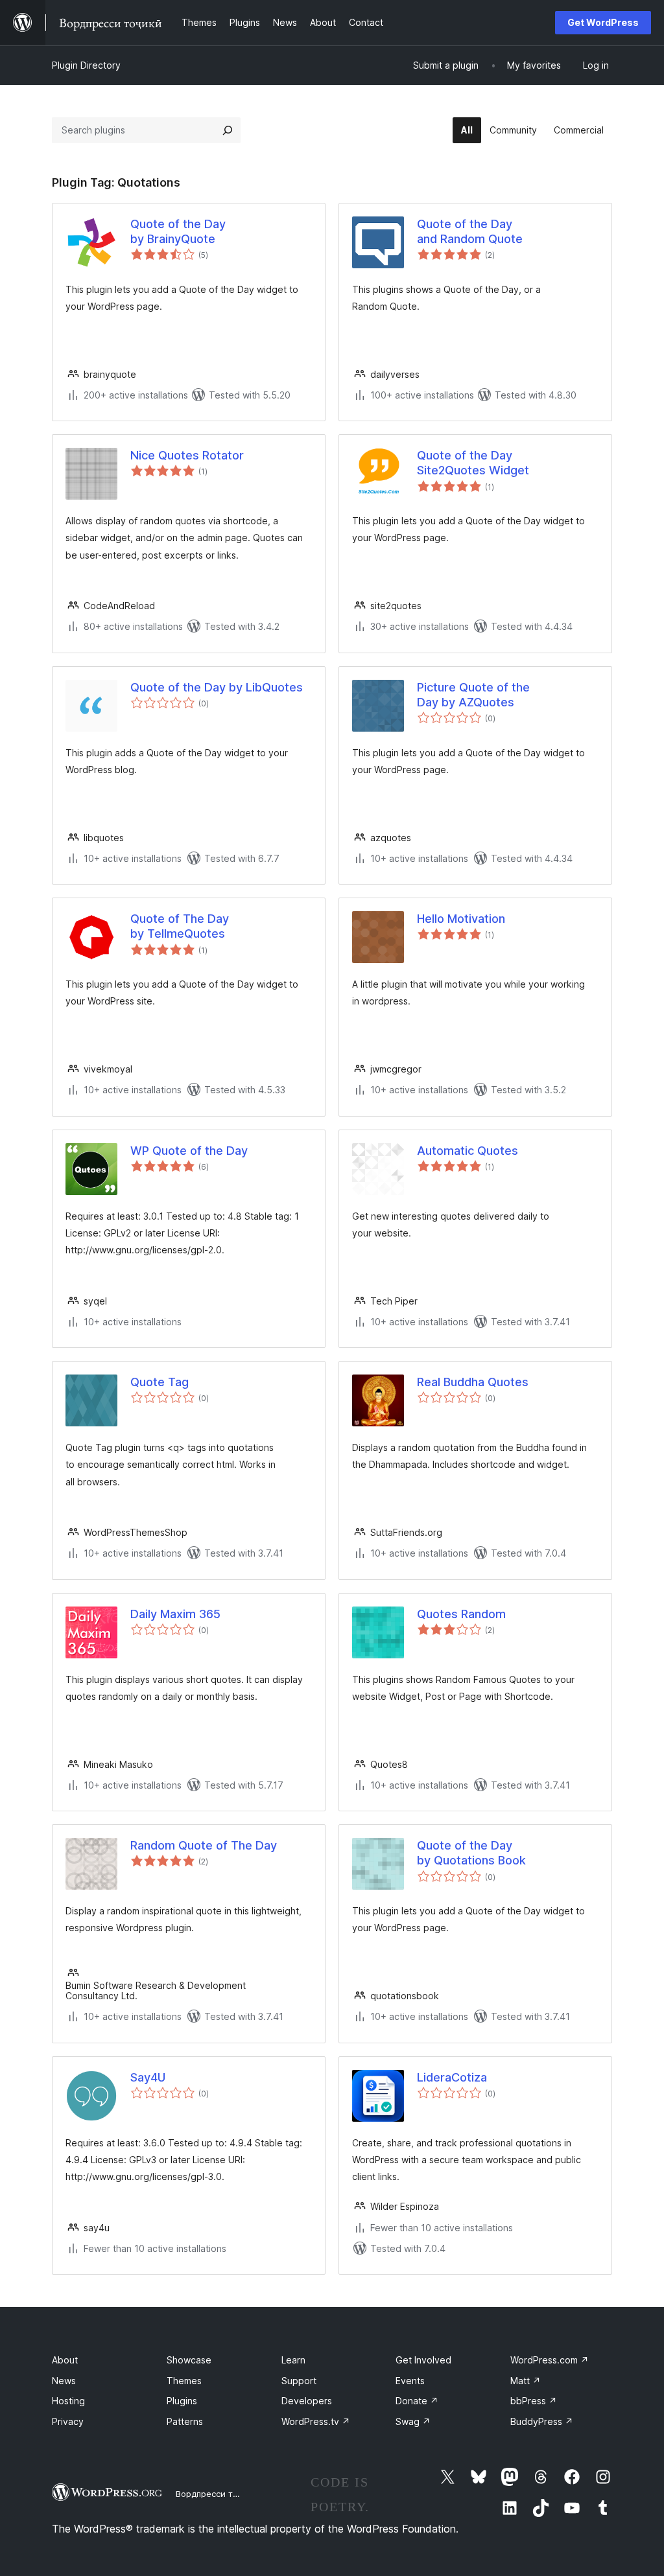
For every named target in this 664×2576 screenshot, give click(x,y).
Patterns (185, 2421)
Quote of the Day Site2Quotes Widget (473, 463)
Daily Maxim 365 (175, 1614)
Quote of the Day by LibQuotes (217, 687)
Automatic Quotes (468, 1151)
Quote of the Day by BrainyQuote (178, 231)
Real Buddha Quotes (473, 1382)
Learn (293, 2360)
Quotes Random (461, 1614)
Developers (307, 2401)
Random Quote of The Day (204, 1845)
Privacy (68, 2421)
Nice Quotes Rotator (187, 455)
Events (410, 2381)
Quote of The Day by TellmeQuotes (180, 926)
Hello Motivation (461, 919)
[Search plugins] (228, 130)
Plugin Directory (86, 65)
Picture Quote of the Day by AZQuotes (473, 695)
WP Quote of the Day (189, 1151)
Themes (184, 2381)
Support (299, 2381)
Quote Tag (160, 1382)
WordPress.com (550, 2360)
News (64, 2381)
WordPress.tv (316, 2421)
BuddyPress (542, 2421)
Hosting (68, 2401)
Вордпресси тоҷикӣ (217, 2494)
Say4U (148, 2077)
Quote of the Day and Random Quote (470, 231)
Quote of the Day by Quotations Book (471, 1853)
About (65, 2360)
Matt (526, 2381)
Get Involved (423, 2360)
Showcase (189, 2360)
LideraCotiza (452, 2077)
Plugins (182, 2401)
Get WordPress (603, 22)
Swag (413, 2421)
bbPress (534, 2401)
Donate (417, 2401)
